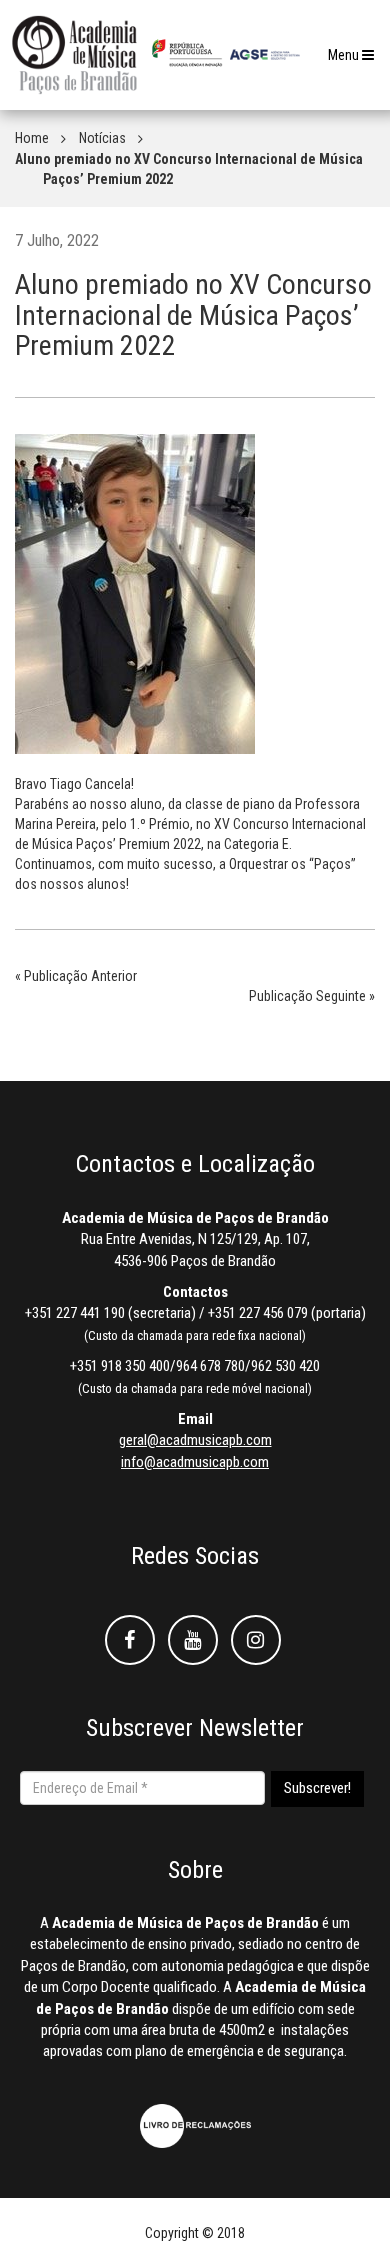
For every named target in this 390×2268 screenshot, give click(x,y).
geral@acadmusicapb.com (195, 1440)
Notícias (102, 138)
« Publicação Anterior (76, 976)
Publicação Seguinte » (312, 996)
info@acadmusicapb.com (195, 1462)
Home (32, 138)
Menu (356, 60)
